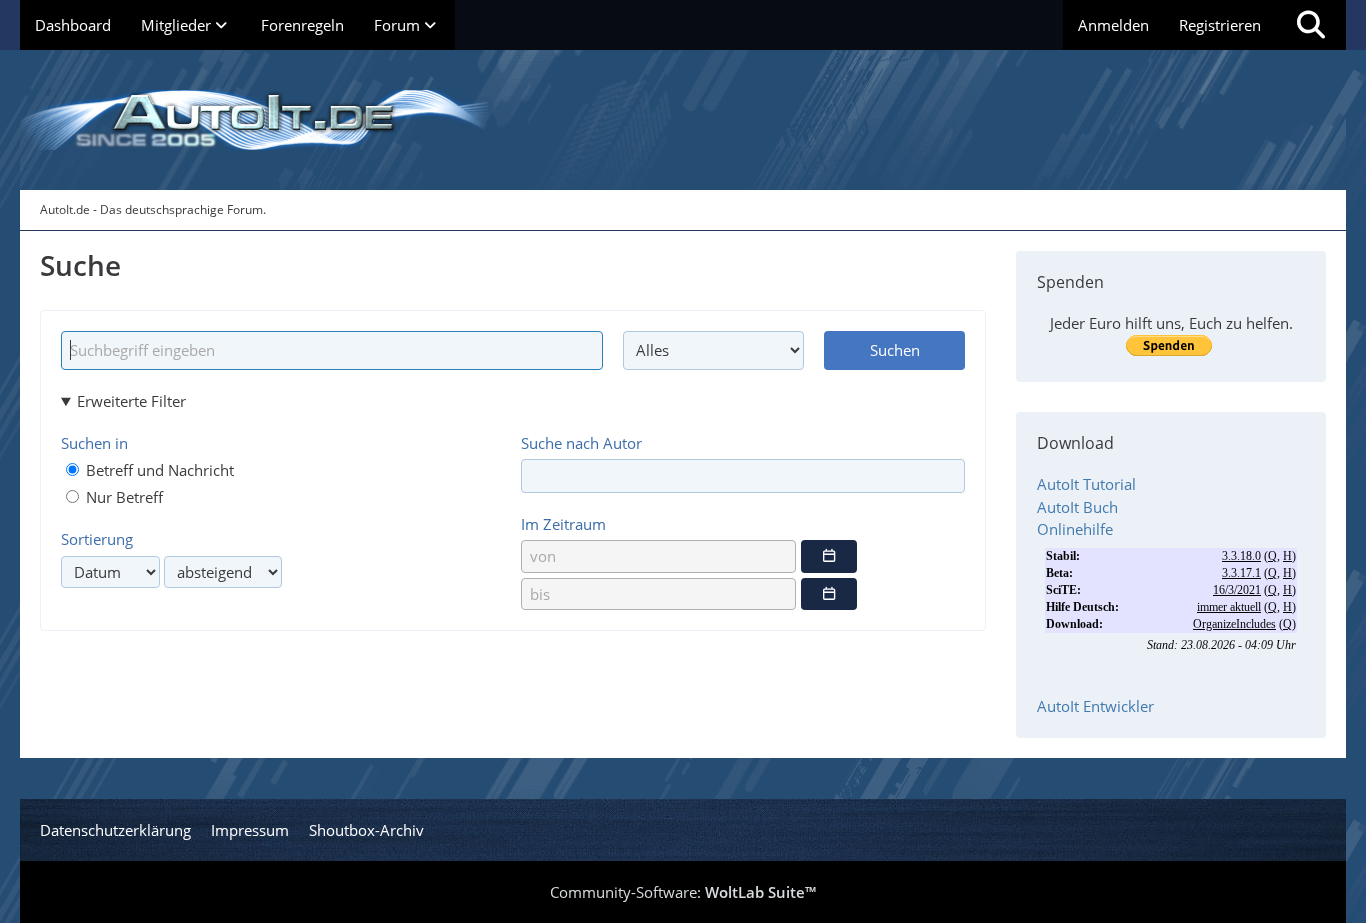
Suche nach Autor (581, 443)
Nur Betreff (122, 497)
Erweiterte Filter (131, 401)
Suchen (895, 350)
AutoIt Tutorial (1086, 484)
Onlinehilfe (1075, 529)
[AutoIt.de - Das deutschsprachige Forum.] (683, 120)
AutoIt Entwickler (1095, 706)
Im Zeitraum (563, 524)
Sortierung (97, 539)
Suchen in (94, 443)
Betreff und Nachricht (158, 470)
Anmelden (1113, 25)
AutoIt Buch (1077, 507)
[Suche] (1311, 25)
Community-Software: (683, 892)
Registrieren (1220, 25)
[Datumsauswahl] (829, 556)
